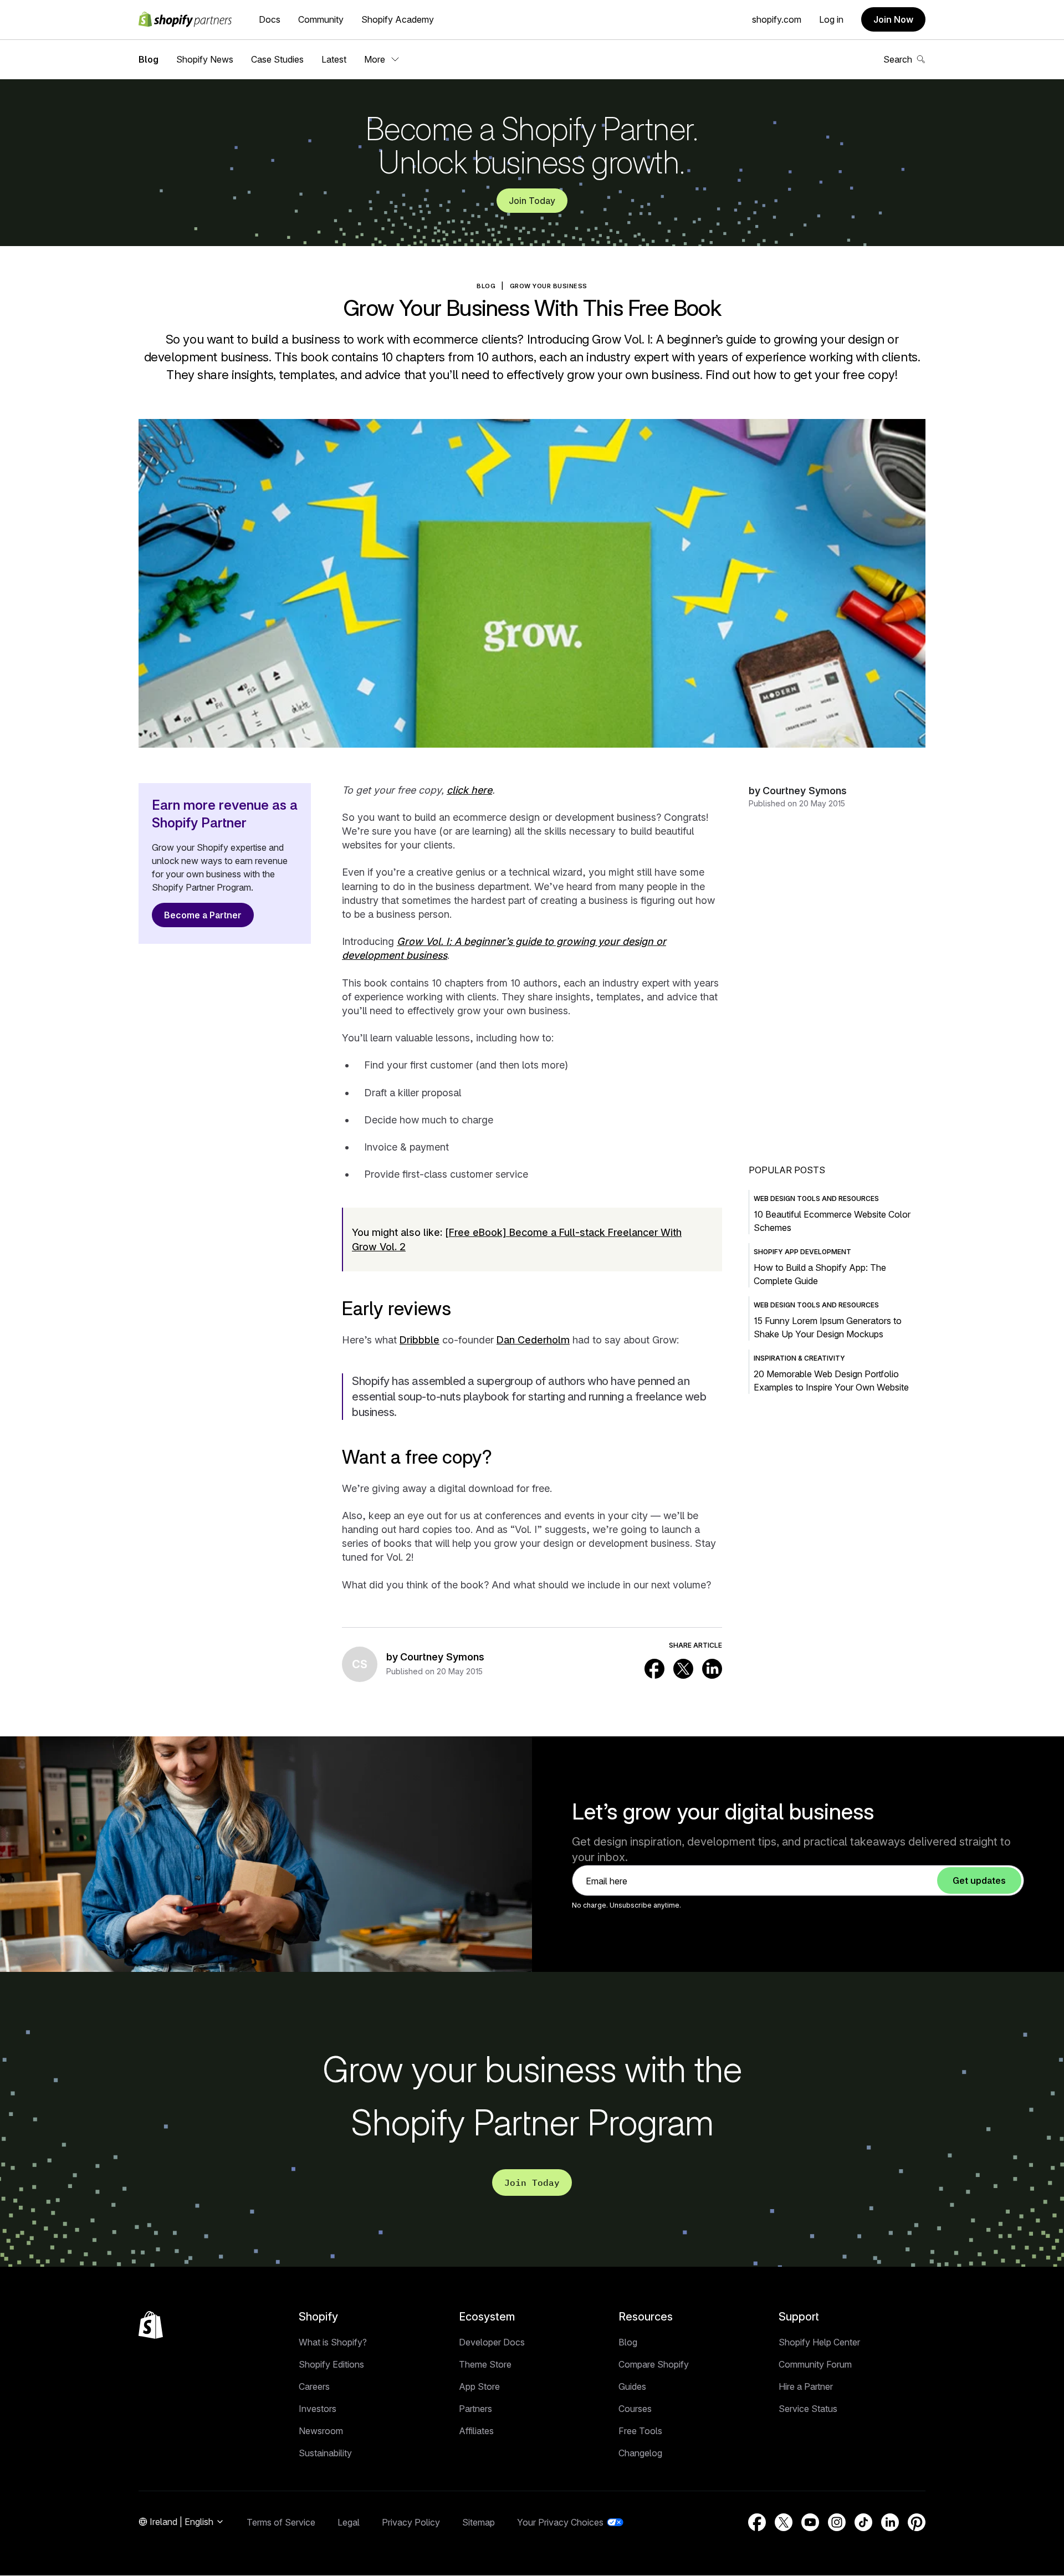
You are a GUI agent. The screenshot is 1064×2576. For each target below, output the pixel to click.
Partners (475, 2409)
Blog (149, 59)
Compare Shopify (654, 2364)
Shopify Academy (398, 19)
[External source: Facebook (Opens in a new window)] (654, 1669)
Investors (318, 2409)
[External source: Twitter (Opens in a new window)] (683, 1669)
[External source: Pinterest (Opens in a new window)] (917, 2522)
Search (898, 59)
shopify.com (777, 19)
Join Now (893, 19)
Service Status (808, 2409)
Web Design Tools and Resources (816, 1198)
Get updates (979, 1880)
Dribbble (420, 1340)
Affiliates (476, 2431)
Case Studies (277, 59)
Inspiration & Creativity (799, 1358)
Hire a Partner (806, 2386)
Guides (632, 2386)
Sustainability (325, 2453)
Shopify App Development (802, 1252)
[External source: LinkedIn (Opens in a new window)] (712, 1669)
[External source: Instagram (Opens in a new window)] (837, 2522)
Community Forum (815, 2364)
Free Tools (640, 2431)
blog (486, 286)
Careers (314, 2386)
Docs (270, 19)
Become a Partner (203, 915)
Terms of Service (281, 2522)
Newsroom (321, 2431)
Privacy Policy (411, 2522)
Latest (334, 59)
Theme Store (485, 2364)
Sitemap (479, 2522)
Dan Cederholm (533, 1340)
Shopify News (205, 59)
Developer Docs (492, 2342)
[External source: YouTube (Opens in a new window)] (810, 2522)
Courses (635, 2409)
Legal (349, 2522)
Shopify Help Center (819, 2342)
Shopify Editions (331, 2364)
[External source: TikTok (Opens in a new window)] (863, 2522)
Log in (831, 19)
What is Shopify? (333, 2342)
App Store (479, 2386)
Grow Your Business (549, 286)
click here (469, 790)
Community (321, 19)
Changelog (640, 2453)
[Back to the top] (151, 2325)
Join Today (532, 201)
